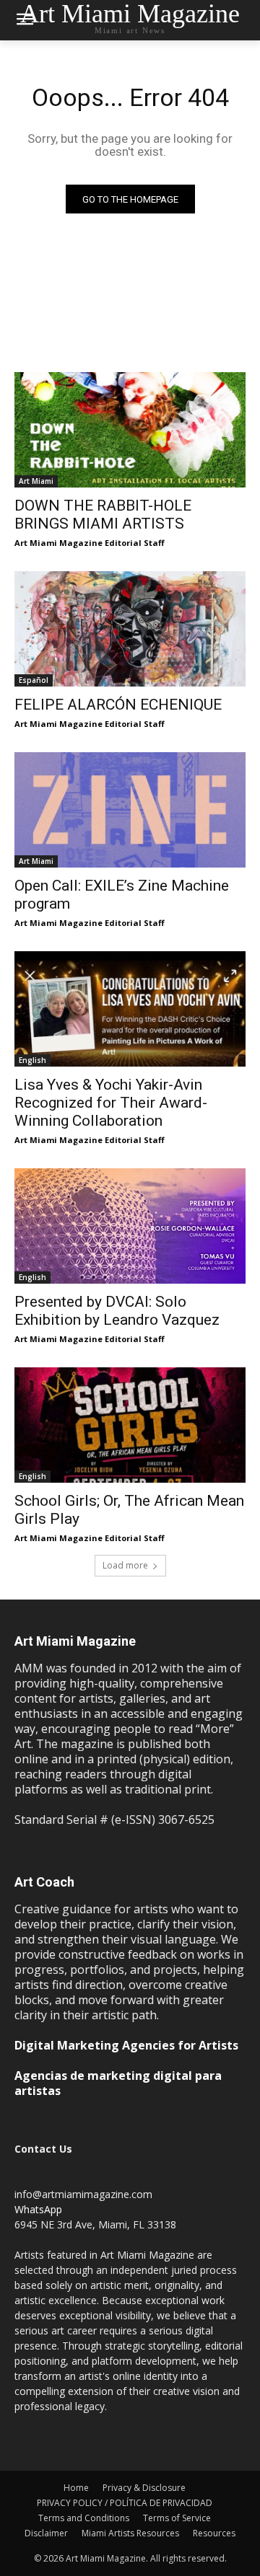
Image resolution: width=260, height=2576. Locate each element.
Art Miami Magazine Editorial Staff (90, 543)
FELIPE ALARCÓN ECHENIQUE (118, 705)
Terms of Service (177, 2518)
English (32, 1060)
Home (76, 2488)
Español (34, 680)
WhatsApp (38, 2209)
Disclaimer (46, 2533)
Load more (125, 1565)
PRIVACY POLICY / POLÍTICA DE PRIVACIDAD (125, 2503)
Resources (214, 2533)
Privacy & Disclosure (144, 2488)
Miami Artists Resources (130, 2533)
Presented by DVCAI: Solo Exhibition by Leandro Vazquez (117, 1311)
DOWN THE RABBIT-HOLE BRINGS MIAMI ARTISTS (103, 515)
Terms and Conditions (84, 2518)
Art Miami (36, 481)
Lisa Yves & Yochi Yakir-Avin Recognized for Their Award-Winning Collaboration (111, 1103)
